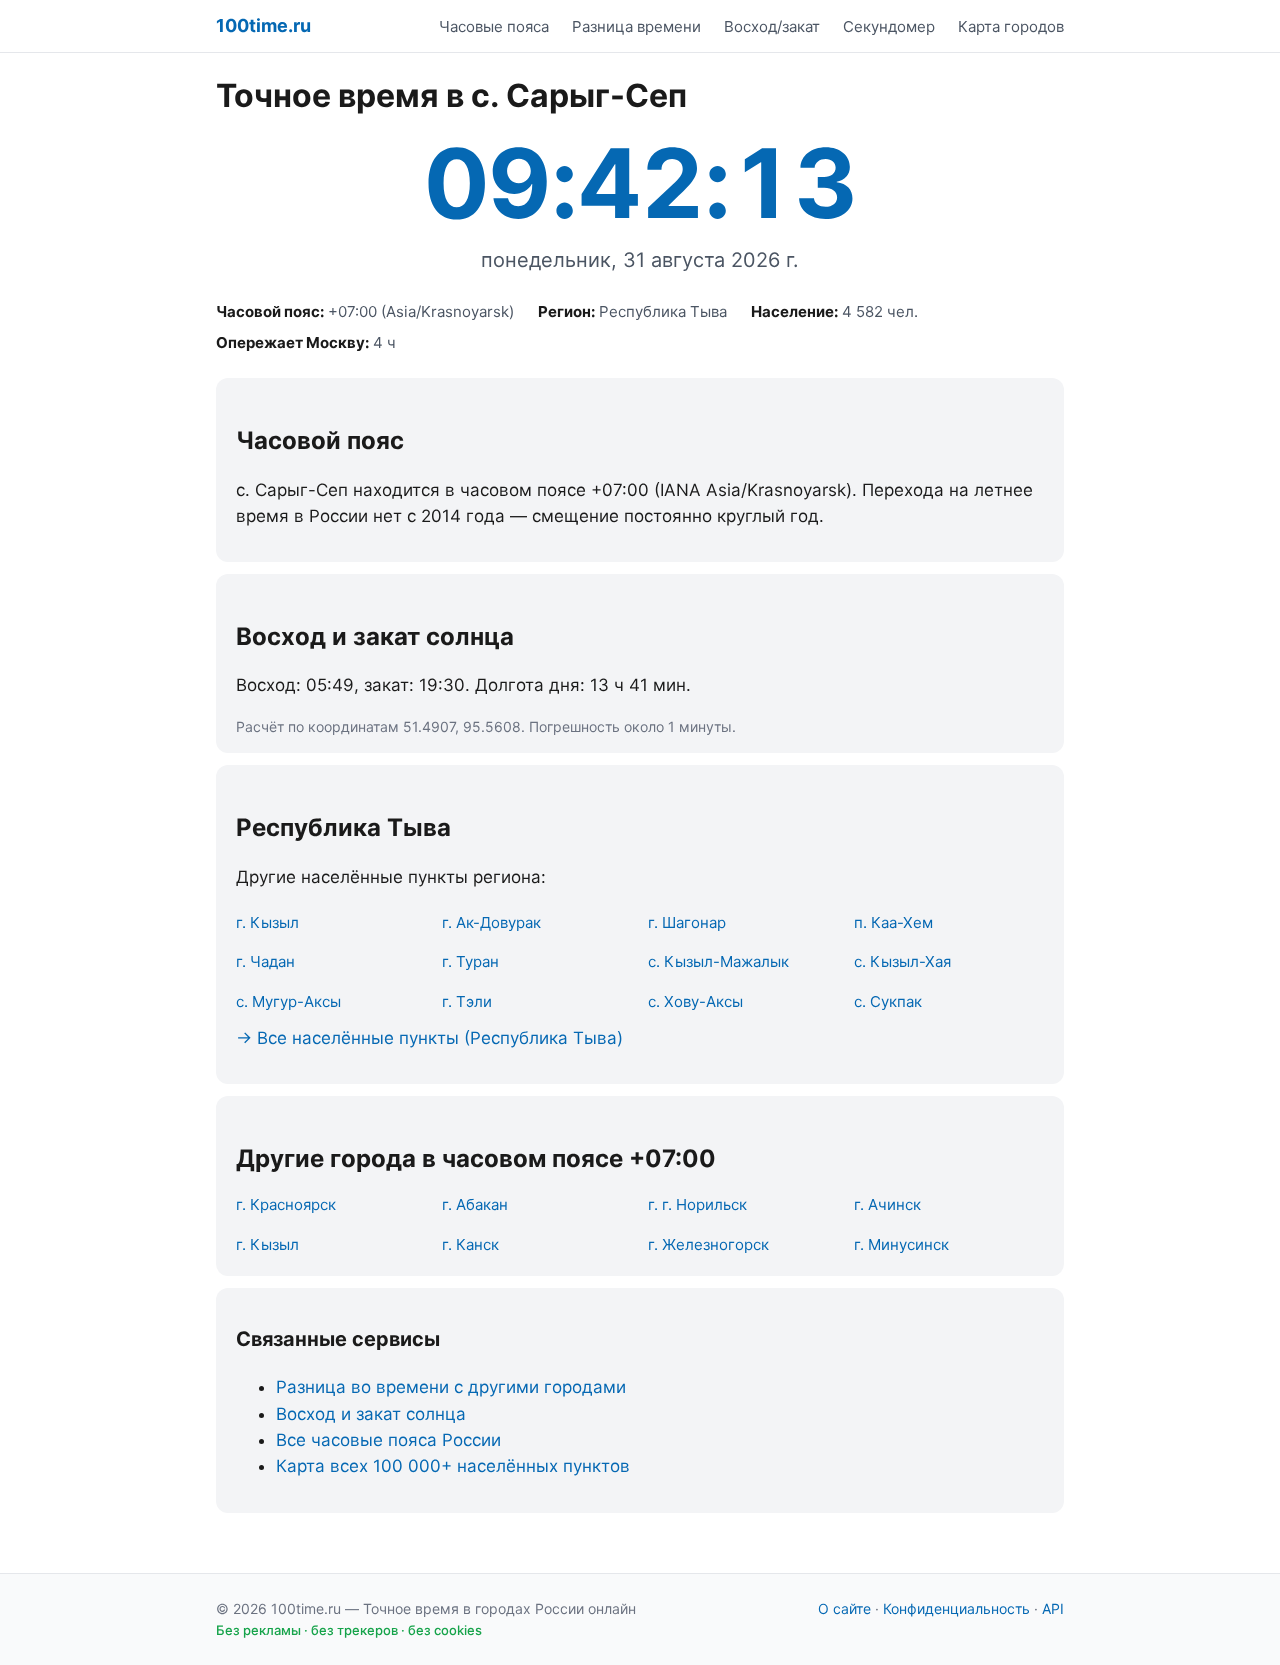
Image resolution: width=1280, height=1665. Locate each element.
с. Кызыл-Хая (902, 961)
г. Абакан (475, 1204)
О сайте (844, 1608)
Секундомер (889, 26)
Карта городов (1011, 26)
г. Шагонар (687, 922)
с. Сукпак (888, 1001)
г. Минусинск (901, 1244)
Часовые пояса (494, 26)
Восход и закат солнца (371, 1414)
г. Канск (470, 1244)
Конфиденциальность (956, 1608)
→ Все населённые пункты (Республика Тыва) (429, 1038)
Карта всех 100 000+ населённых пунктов (453, 1466)
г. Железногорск (708, 1244)
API (1053, 1608)
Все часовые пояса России (388, 1440)
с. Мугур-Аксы (288, 1001)
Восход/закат (772, 26)
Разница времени (636, 26)
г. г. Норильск (697, 1204)
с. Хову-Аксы (695, 1001)
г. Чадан (265, 961)
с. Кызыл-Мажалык (718, 961)
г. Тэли (467, 1001)
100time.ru (263, 25)
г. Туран (470, 961)
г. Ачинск (887, 1204)
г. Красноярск (286, 1204)
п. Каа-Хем (893, 922)
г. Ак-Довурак (491, 922)
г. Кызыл (267, 922)
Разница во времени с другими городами (451, 1387)
